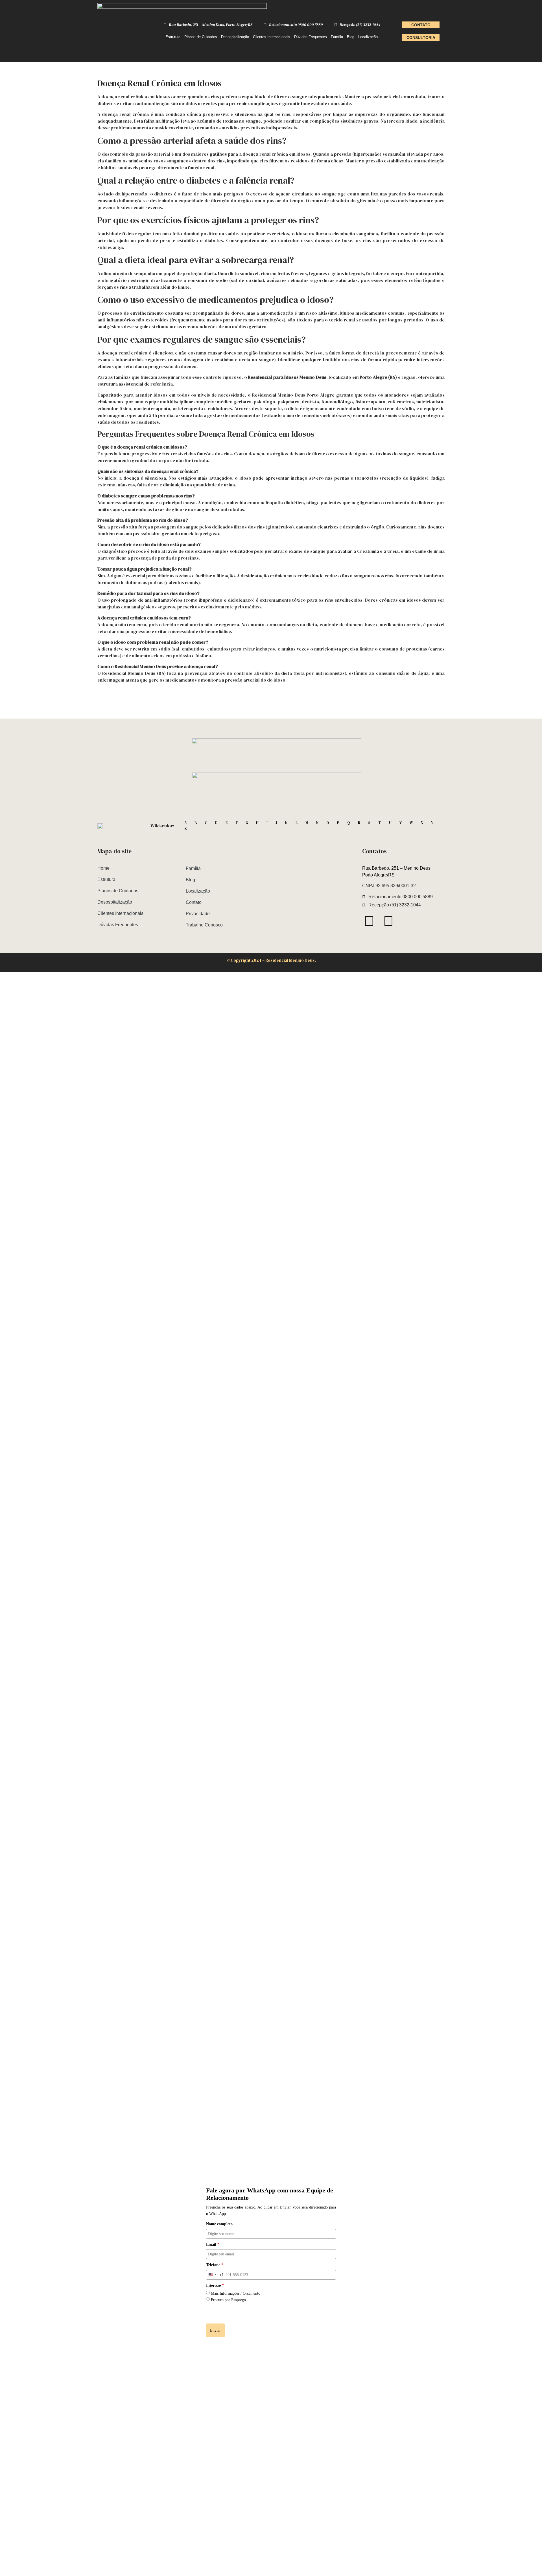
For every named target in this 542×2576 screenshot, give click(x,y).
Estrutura (173, 37)
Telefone (215, 2265)
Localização (368, 37)
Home (103, 868)
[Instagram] (369, 921)
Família (337, 37)
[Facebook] (388, 921)
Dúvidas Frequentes (311, 37)
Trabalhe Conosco (204, 925)
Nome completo (219, 2224)
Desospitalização (235, 37)
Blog (351, 37)
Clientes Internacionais (272, 37)
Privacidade (198, 914)
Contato (194, 902)
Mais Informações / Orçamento (236, 2293)
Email (213, 2245)
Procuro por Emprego (228, 2300)
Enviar (215, 2330)
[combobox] (215, 2275)
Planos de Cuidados (201, 37)
